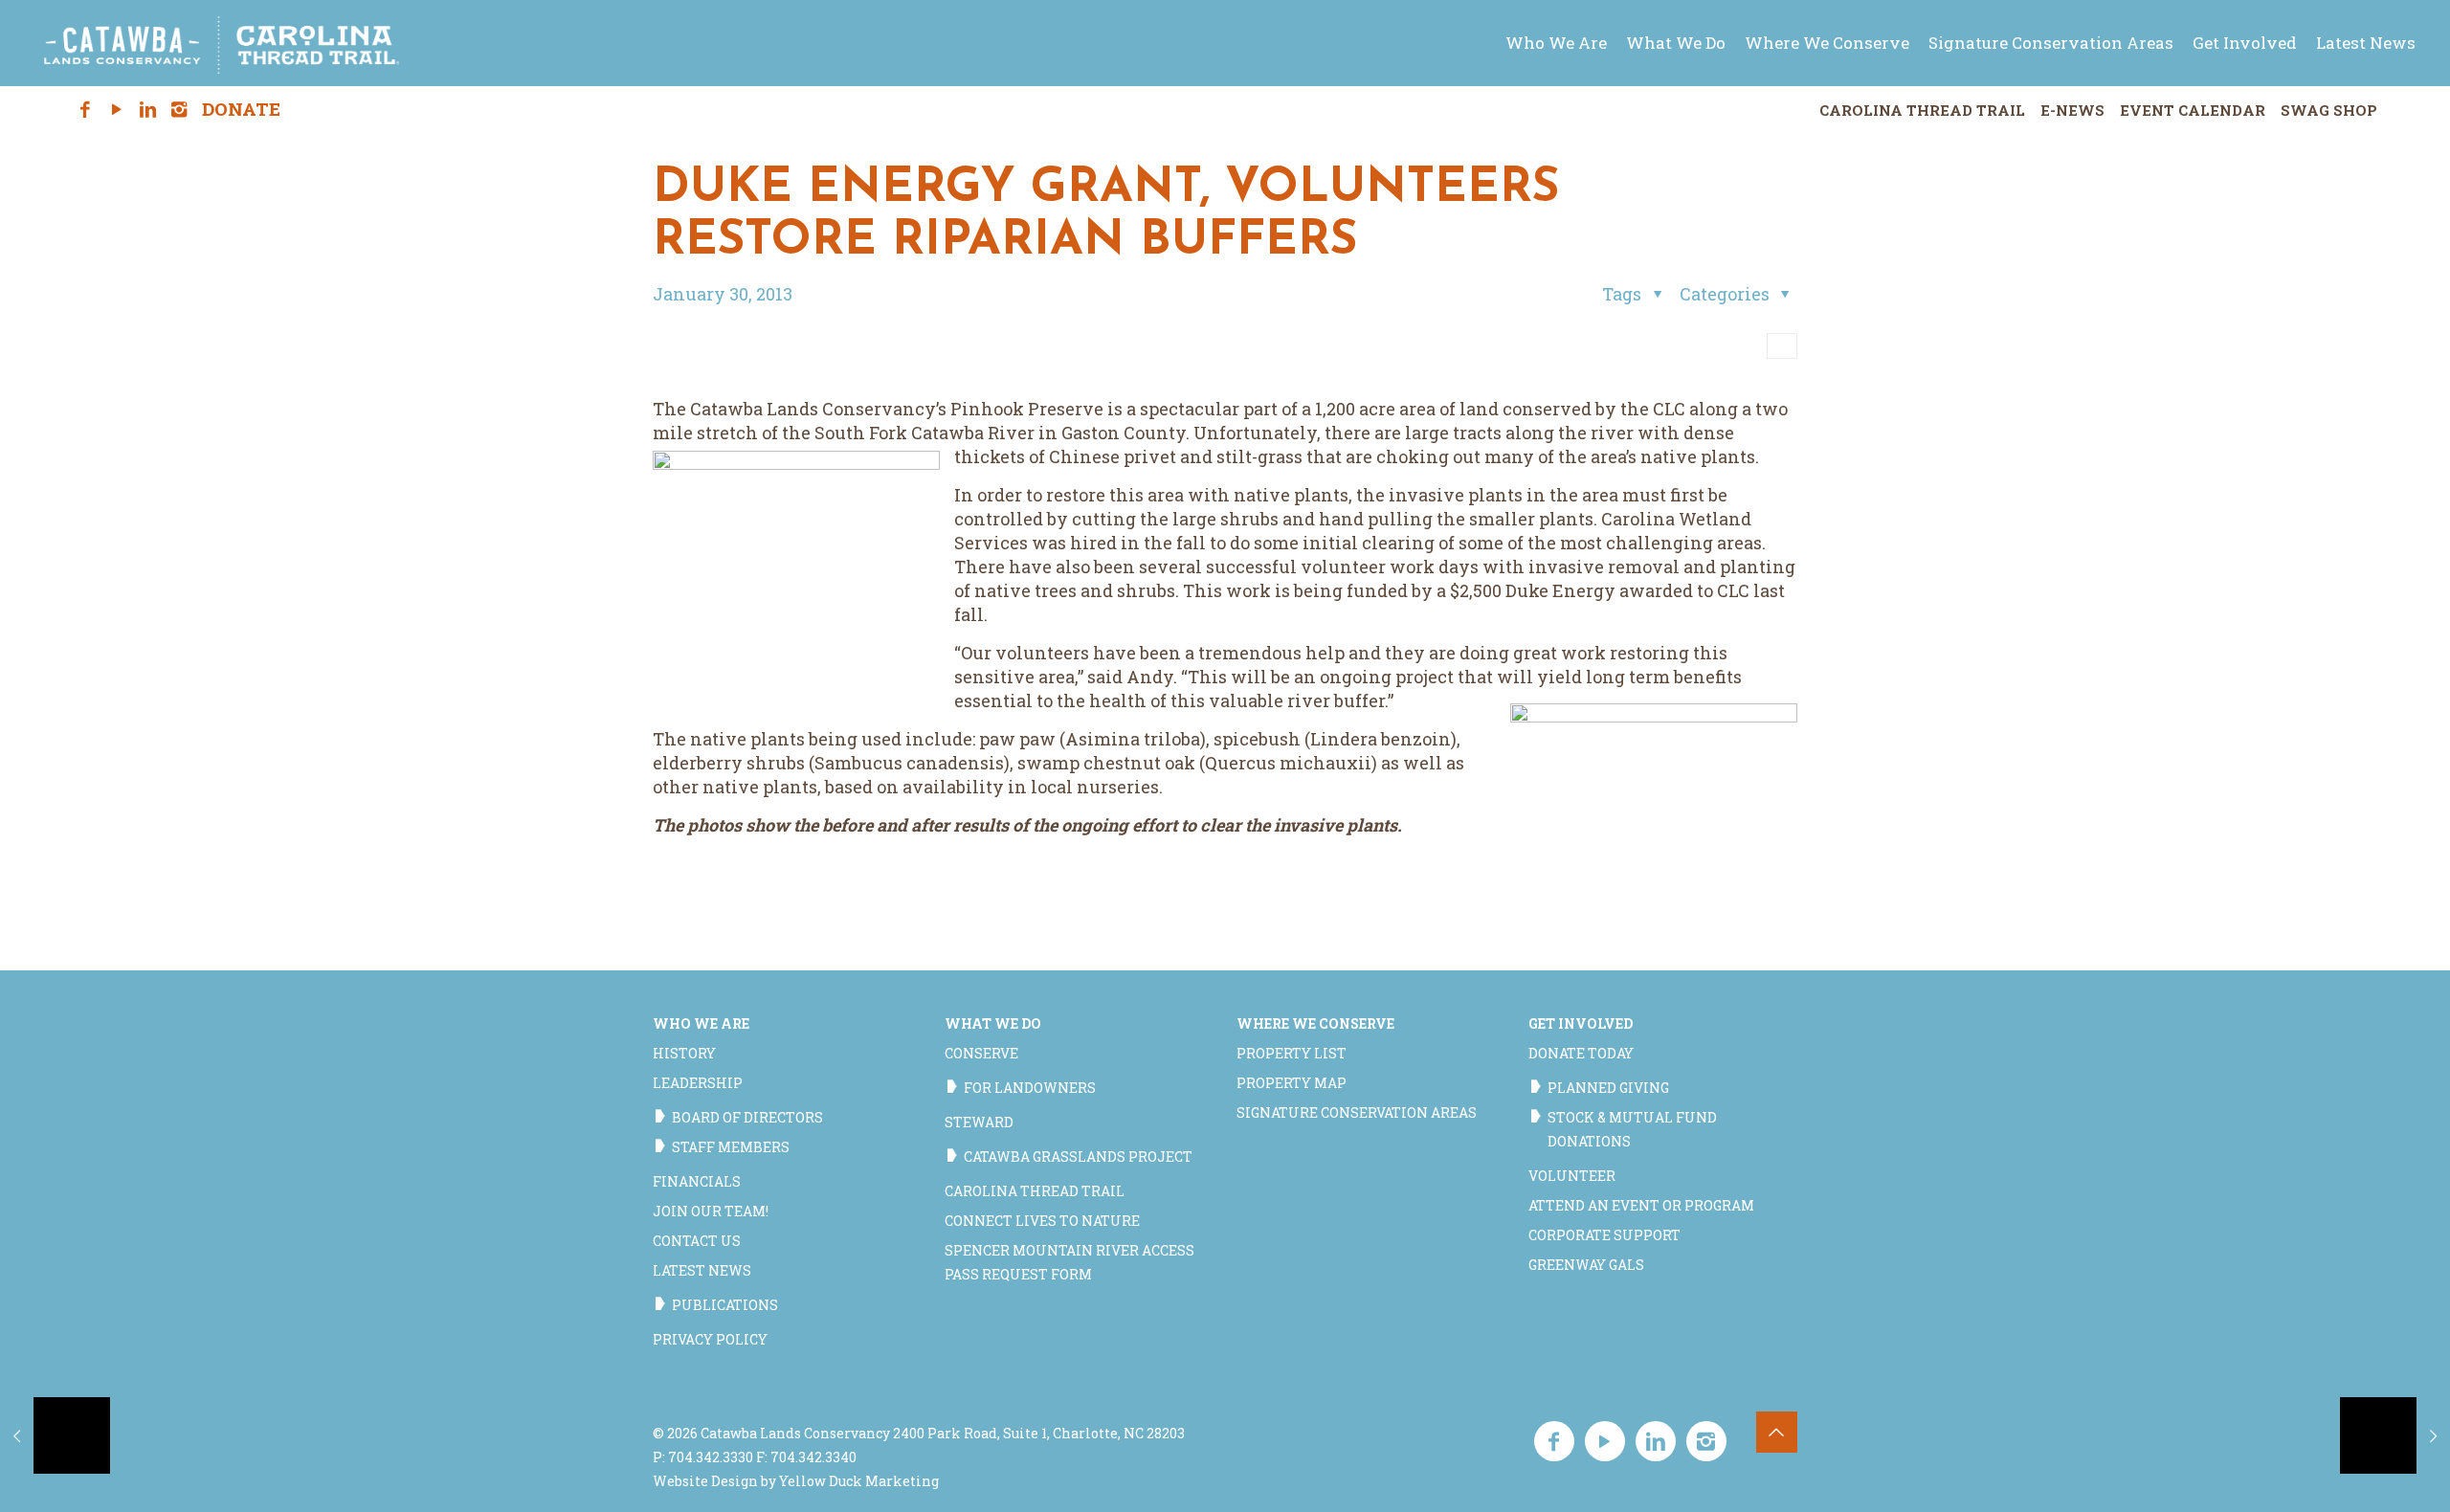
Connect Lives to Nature (1042, 1221)
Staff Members (731, 1147)
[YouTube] (116, 110)
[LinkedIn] (148, 110)
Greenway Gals (1586, 1265)
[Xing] (211, 110)
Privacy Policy (710, 1339)
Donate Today (1581, 1053)
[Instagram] (179, 110)
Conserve (981, 1053)
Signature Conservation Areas (1357, 1112)
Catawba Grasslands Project (1078, 1156)
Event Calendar (2193, 110)
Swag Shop (2329, 110)
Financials (697, 1181)
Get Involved (1581, 1023)
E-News (2072, 110)
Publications (725, 1305)
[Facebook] (86, 110)
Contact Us (697, 1241)
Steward (979, 1122)
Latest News (702, 1270)
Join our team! (711, 1211)
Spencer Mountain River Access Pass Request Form (1069, 1262)
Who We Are (701, 1023)
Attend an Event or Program (1641, 1205)
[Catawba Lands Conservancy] (222, 43)
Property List (1292, 1053)
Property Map (1292, 1083)
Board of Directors (747, 1117)
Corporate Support (1604, 1235)
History (684, 1053)
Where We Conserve (1315, 1023)
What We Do (993, 1023)
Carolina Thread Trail (1922, 110)
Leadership (698, 1083)
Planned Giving (1608, 1088)
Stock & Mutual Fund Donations (1632, 1129)
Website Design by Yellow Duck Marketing (796, 1481)
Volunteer (1572, 1176)
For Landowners (1030, 1088)
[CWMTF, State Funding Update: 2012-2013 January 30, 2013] (2395, 1435)
